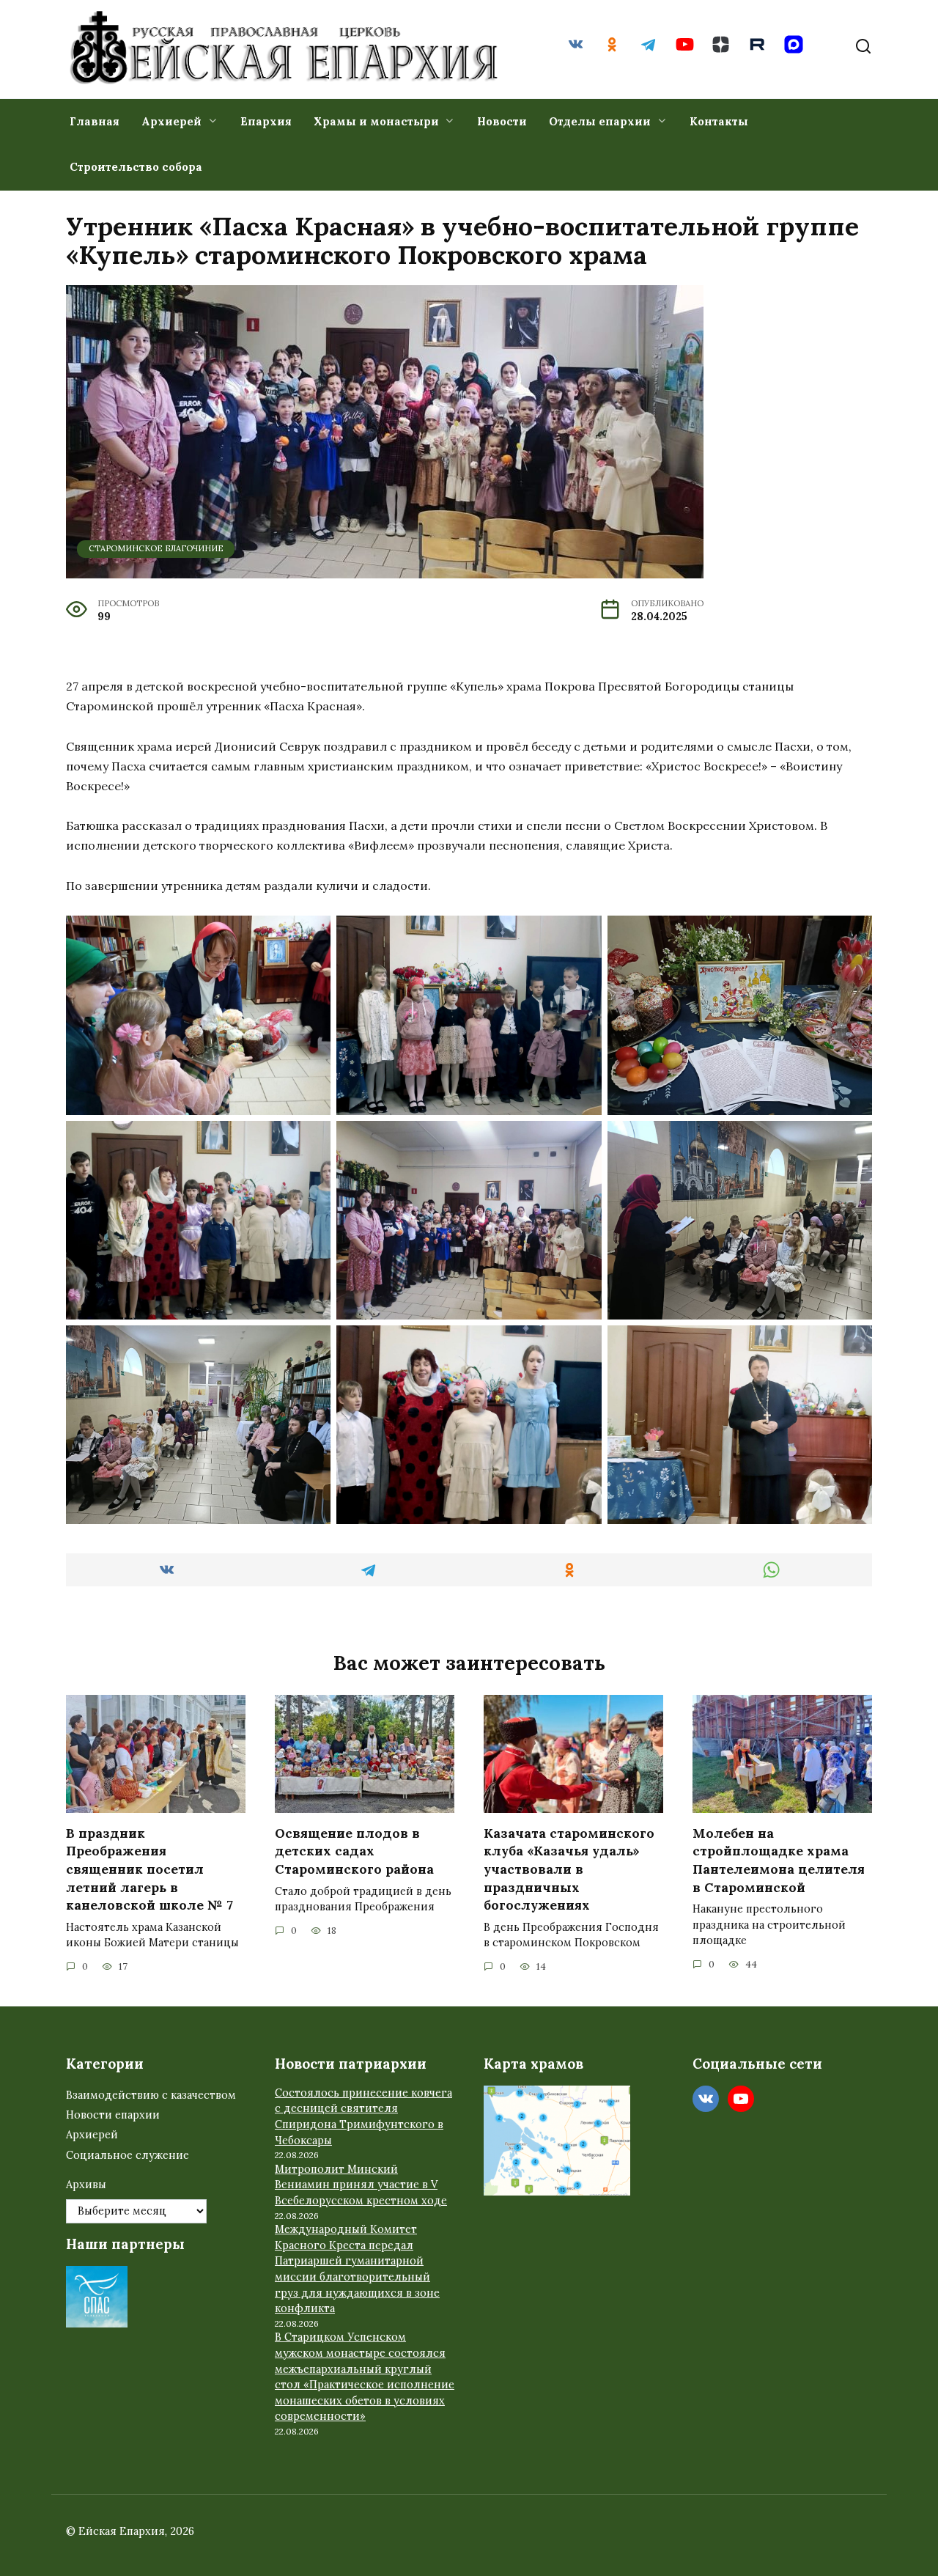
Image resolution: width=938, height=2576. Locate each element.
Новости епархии (113, 2115)
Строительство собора (136, 167)
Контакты (719, 121)
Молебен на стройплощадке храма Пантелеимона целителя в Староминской (779, 1860)
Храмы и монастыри (376, 121)
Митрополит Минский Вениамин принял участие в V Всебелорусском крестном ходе (361, 2185)
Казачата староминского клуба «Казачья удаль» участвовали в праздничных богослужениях (569, 1869)
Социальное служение (128, 2155)
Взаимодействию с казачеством (151, 2095)
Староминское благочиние (156, 548)
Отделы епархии (600, 121)
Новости (502, 121)
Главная (95, 121)
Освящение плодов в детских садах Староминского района (354, 1851)
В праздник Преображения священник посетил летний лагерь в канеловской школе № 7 (149, 1869)
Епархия (266, 121)
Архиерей (171, 121)
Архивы (86, 2185)
